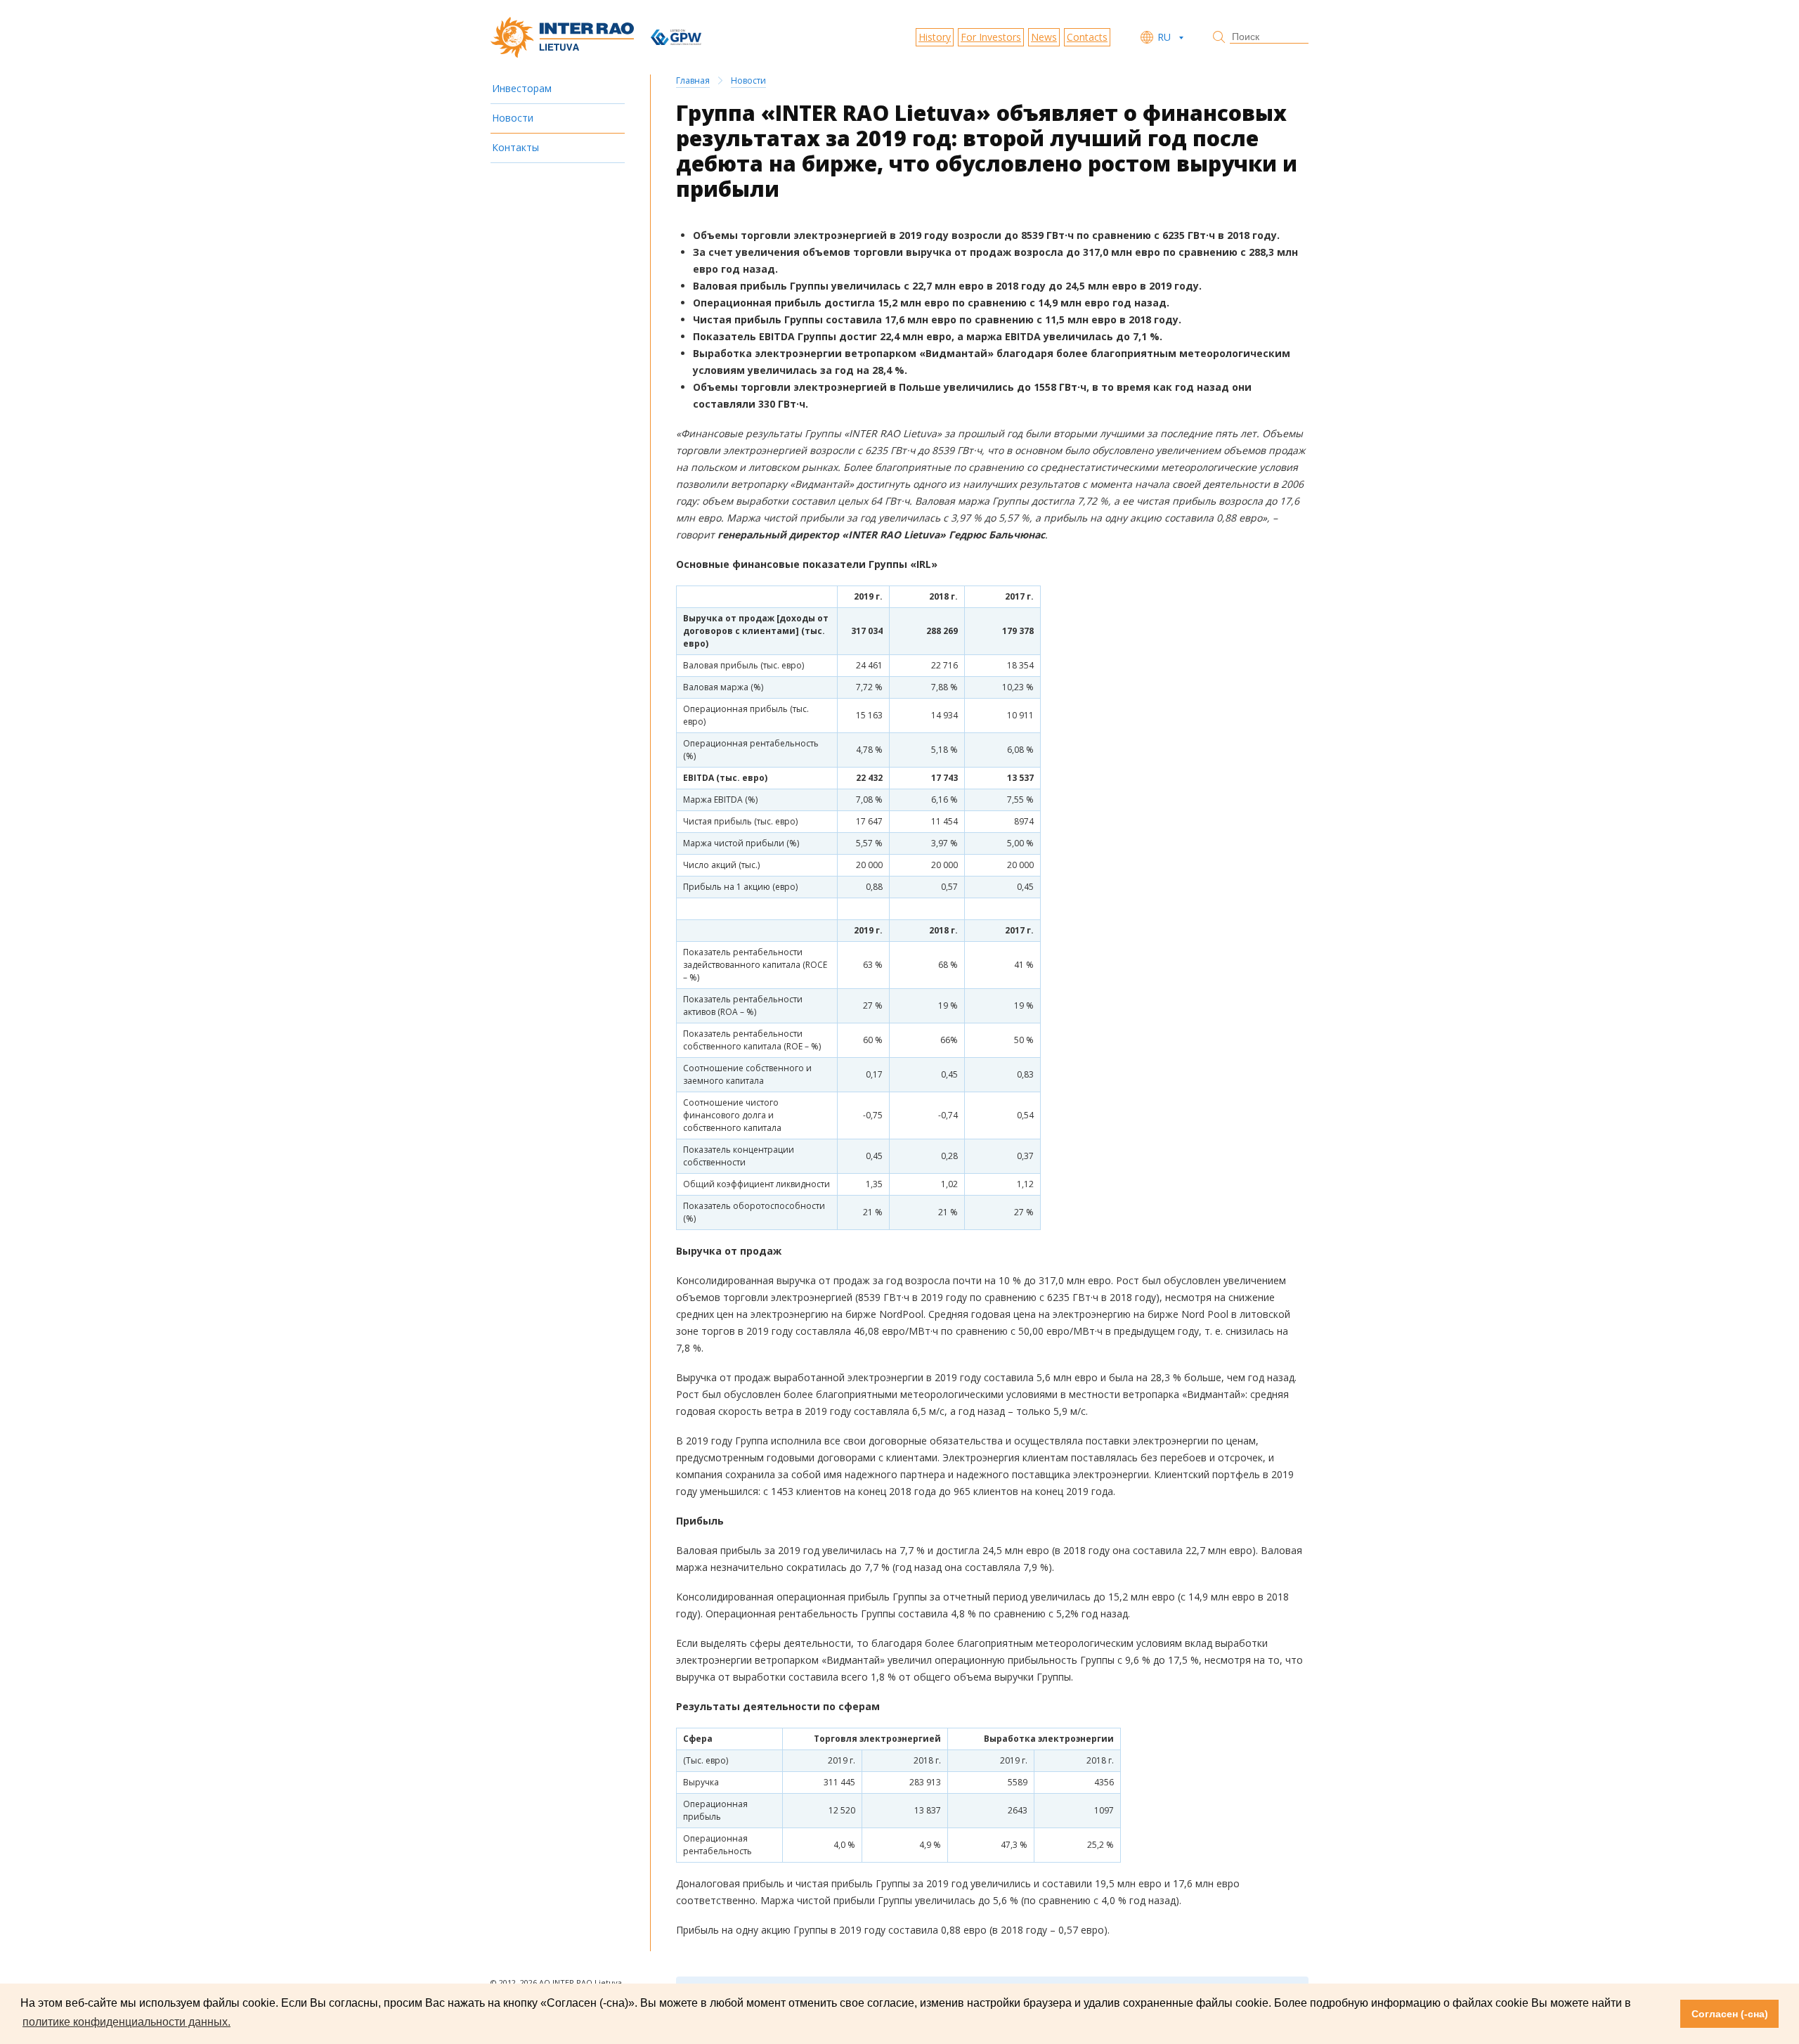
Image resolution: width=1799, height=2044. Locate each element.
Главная (693, 80)
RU (1164, 37)
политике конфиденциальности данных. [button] (126, 2022)
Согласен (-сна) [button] (1730, 2014)
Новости (513, 118)
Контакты (515, 147)
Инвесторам (522, 88)
